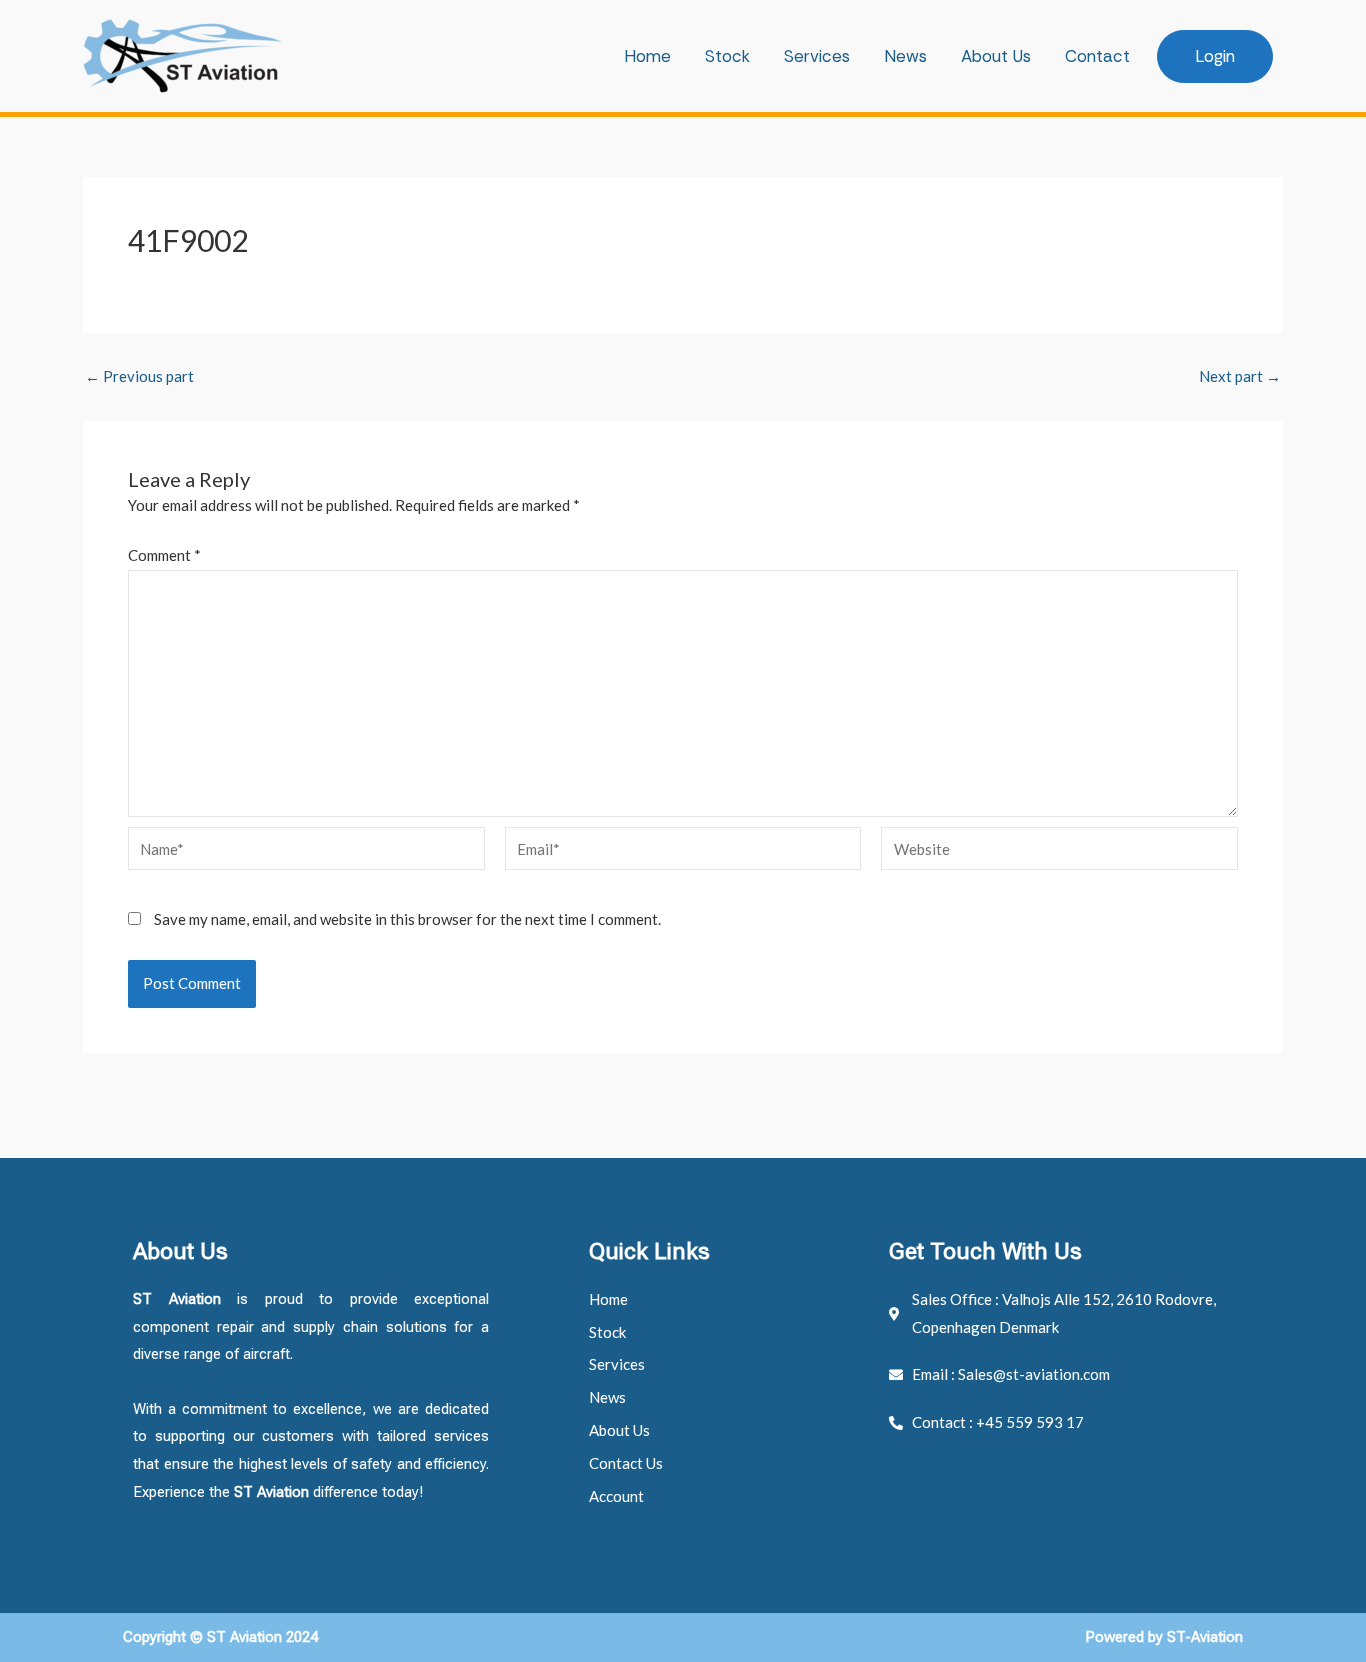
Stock (727, 56)
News (905, 56)
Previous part (139, 376)
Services (817, 56)
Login (1215, 56)
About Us (996, 56)
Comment (164, 555)
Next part (1240, 376)
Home (647, 56)
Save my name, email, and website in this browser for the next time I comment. (407, 919)
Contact (1097, 56)
